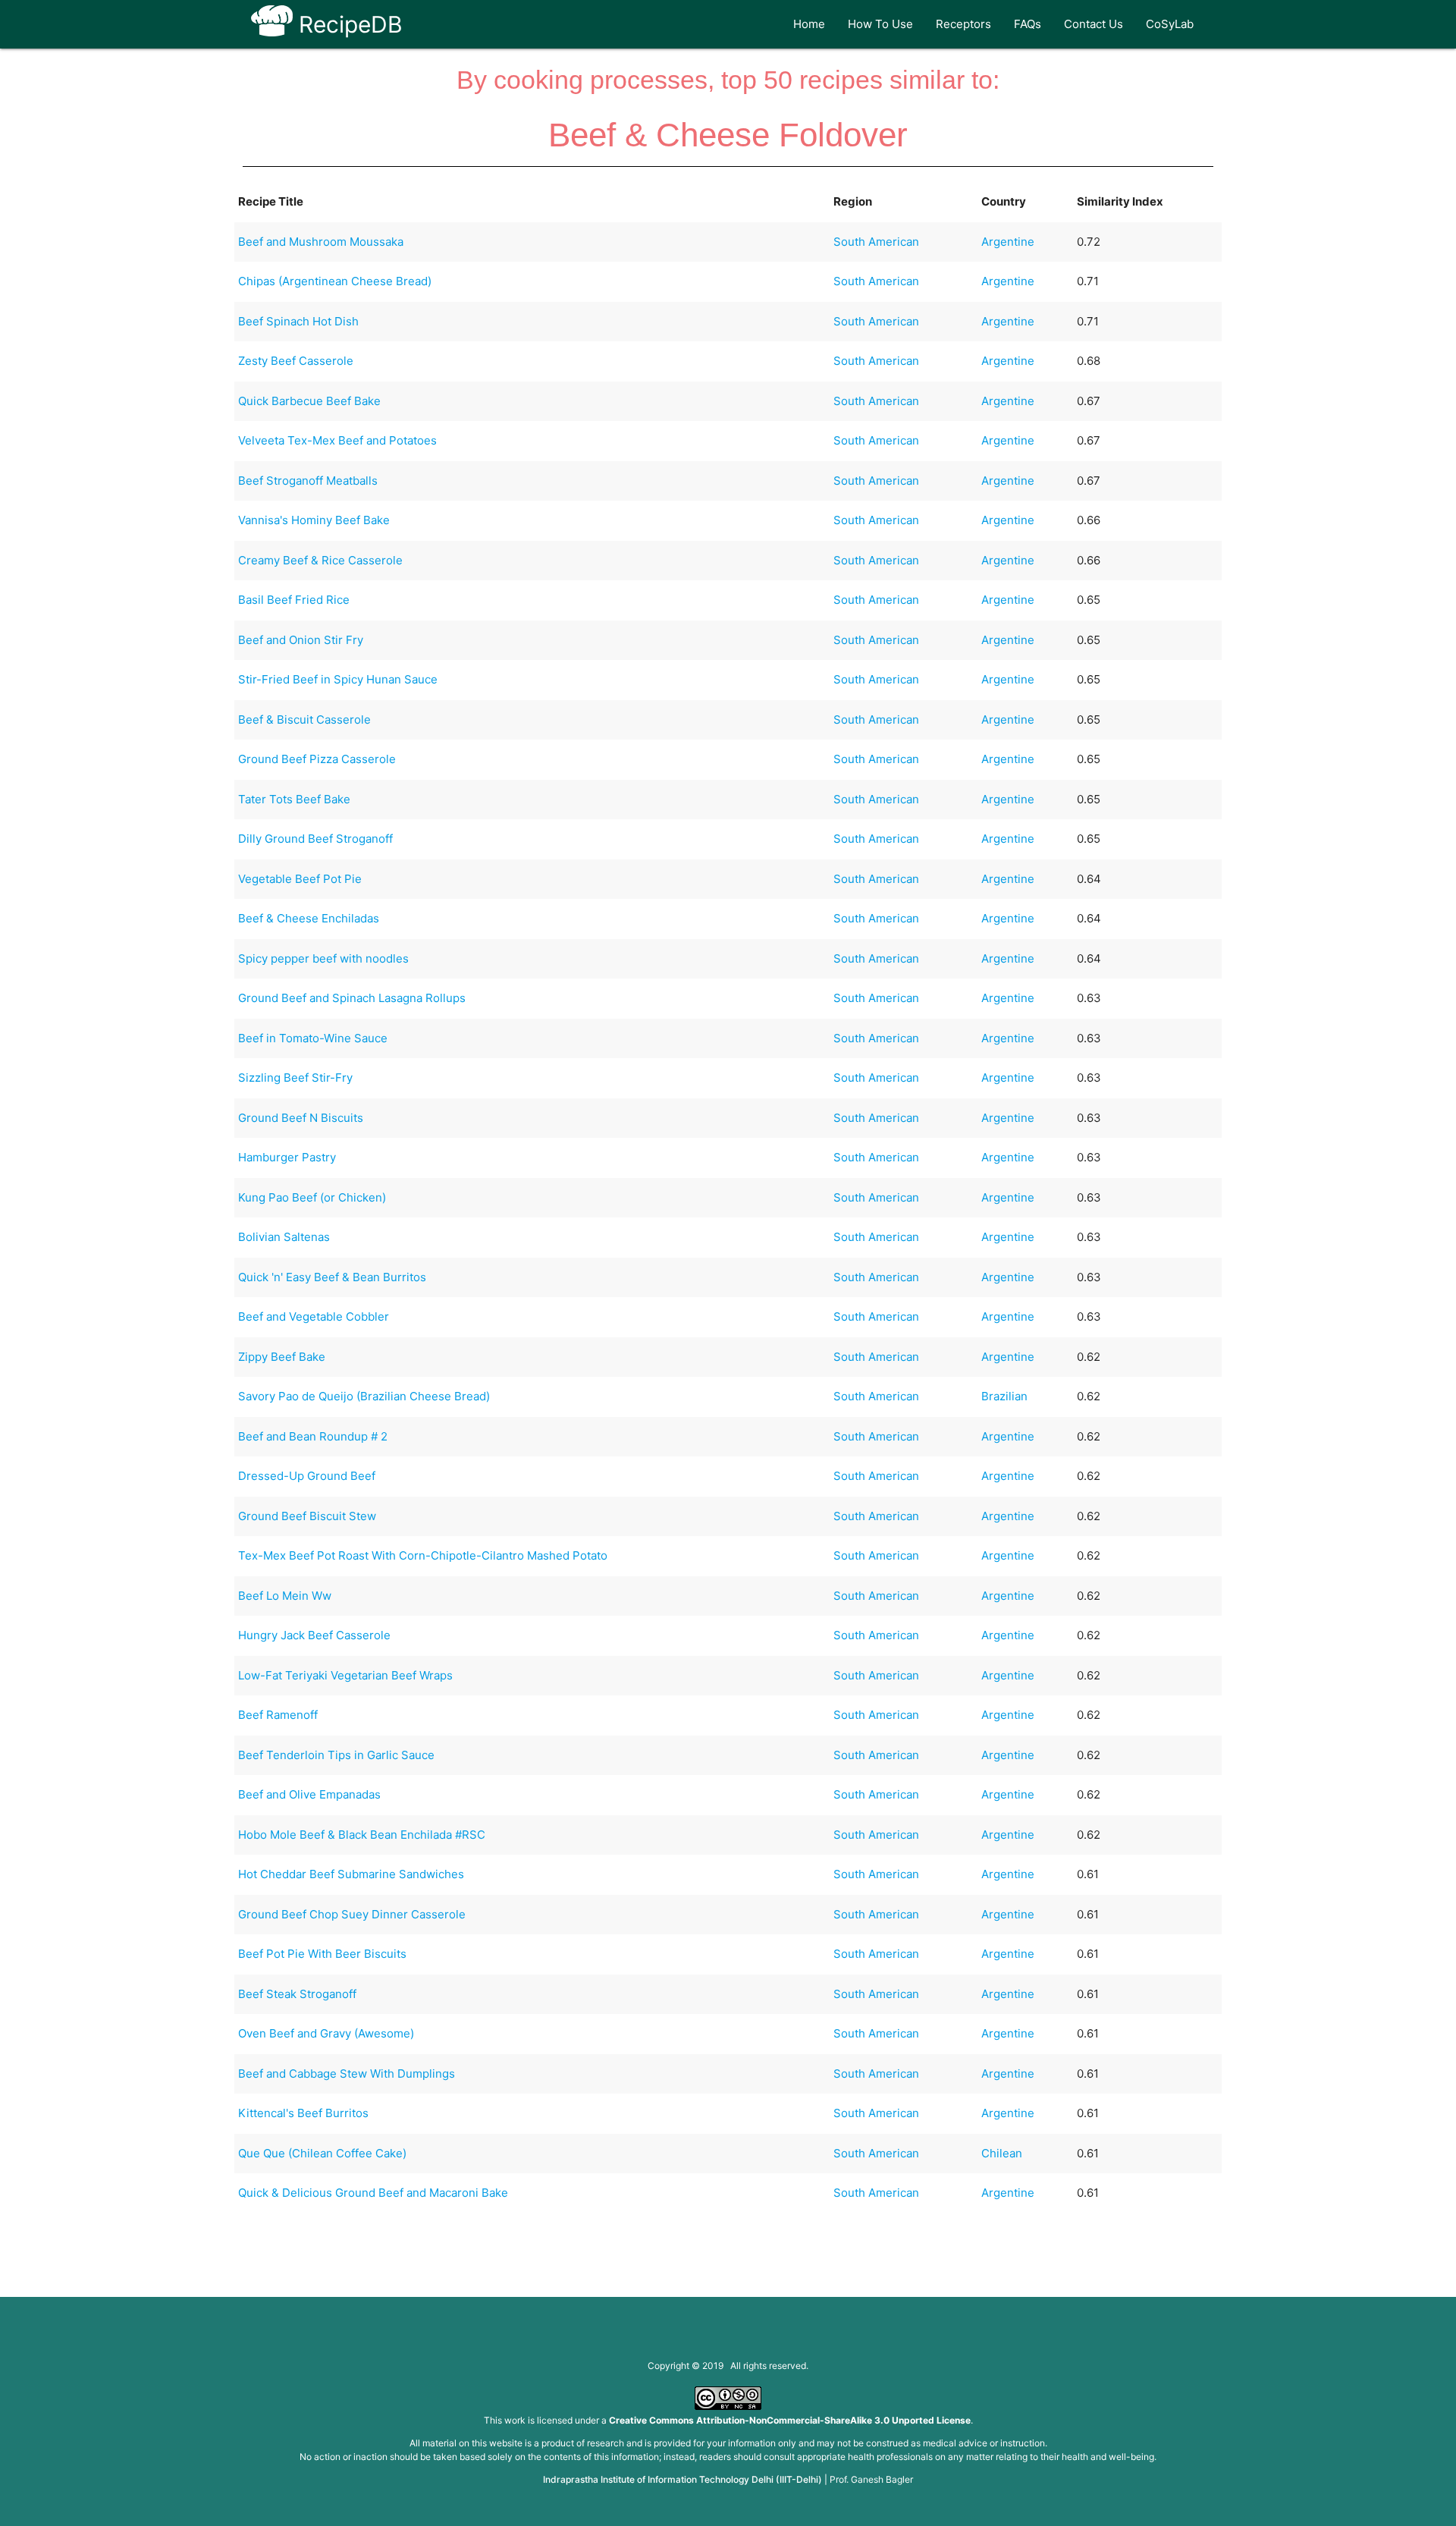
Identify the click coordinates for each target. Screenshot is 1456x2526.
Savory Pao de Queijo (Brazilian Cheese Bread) (364, 1396)
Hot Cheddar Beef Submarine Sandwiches (351, 1874)
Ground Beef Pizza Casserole (317, 759)
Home (809, 24)
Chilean (1002, 2153)
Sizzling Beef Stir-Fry (295, 1078)
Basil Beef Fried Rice (294, 600)
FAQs (1028, 24)
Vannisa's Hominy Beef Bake (314, 520)
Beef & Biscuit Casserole (304, 719)
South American (876, 242)
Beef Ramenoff (278, 1715)
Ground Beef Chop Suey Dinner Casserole (352, 1914)
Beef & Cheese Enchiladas (309, 918)
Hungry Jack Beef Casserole (314, 1635)
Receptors (963, 24)
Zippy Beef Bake (282, 1357)
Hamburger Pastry (287, 1157)
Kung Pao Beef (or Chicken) (312, 1197)
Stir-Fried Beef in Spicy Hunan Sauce (338, 679)
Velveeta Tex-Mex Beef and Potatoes (337, 440)
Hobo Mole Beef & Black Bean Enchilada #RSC (362, 1835)
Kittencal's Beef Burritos (303, 2113)
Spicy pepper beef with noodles (323, 958)
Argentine (1008, 242)
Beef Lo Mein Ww (285, 1596)
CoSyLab (1170, 24)
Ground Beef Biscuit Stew (307, 1516)
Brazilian (1004, 1396)
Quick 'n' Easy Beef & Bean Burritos (332, 1277)
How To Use (880, 24)
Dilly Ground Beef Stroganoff (315, 839)
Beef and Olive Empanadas (309, 1794)
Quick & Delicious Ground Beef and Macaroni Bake (373, 2193)
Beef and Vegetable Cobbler (314, 1316)
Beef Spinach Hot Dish (298, 321)
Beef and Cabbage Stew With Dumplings (347, 2074)
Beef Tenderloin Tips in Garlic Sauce (336, 1755)
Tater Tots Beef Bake (294, 799)
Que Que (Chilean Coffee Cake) (322, 2153)
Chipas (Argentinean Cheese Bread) (335, 281)
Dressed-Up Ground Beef (307, 1476)
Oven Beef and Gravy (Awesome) (326, 2033)
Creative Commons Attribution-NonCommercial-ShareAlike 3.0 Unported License (790, 2420)
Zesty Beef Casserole (296, 361)
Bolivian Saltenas (284, 1237)
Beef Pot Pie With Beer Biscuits (322, 1954)
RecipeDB (348, 24)
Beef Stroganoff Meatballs (308, 481)
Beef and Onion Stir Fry (301, 640)
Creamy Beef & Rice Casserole (320, 560)
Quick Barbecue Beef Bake (309, 401)
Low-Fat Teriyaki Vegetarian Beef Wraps (345, 1675)
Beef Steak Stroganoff (297, 1994)
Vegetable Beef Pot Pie (300, 879)
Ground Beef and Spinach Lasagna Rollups (352, 998)
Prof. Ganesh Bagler (871, 2479)
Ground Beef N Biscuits (301, 1118)
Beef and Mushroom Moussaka (321, 242)
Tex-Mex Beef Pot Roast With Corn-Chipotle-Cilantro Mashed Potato (423, 1555)
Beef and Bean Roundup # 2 (313, 1436)
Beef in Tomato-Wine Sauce (313, 1038)
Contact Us (1094, 24)
